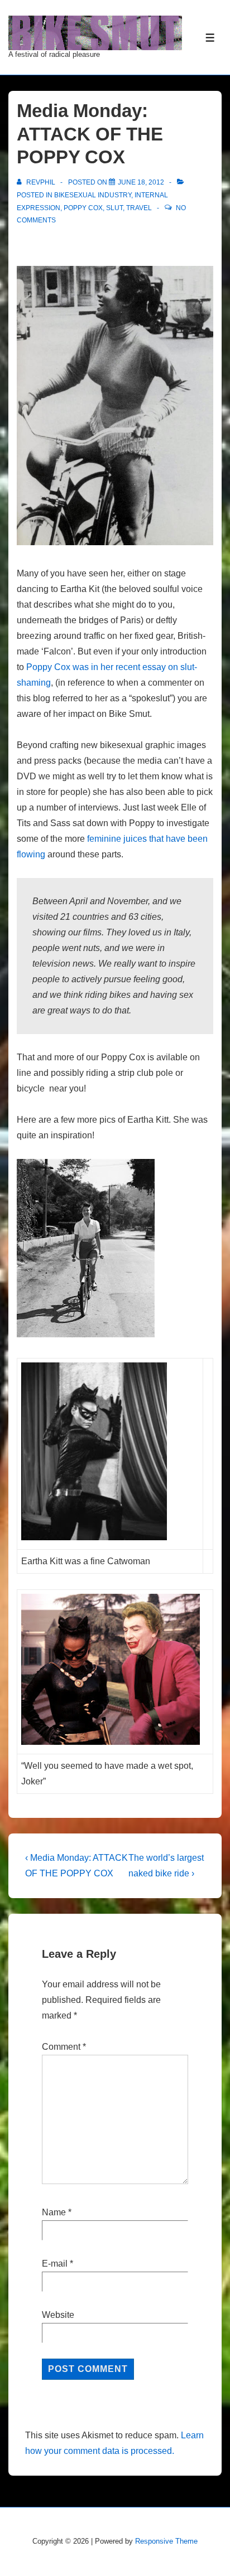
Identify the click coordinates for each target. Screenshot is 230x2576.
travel (139, 208)
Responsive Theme (166, 2541)
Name (54, 2212)
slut (114, 208)
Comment (64, 2047)
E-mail (55, 2264)
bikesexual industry (93, 195)
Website (58, 2315)
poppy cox (83, 208)
